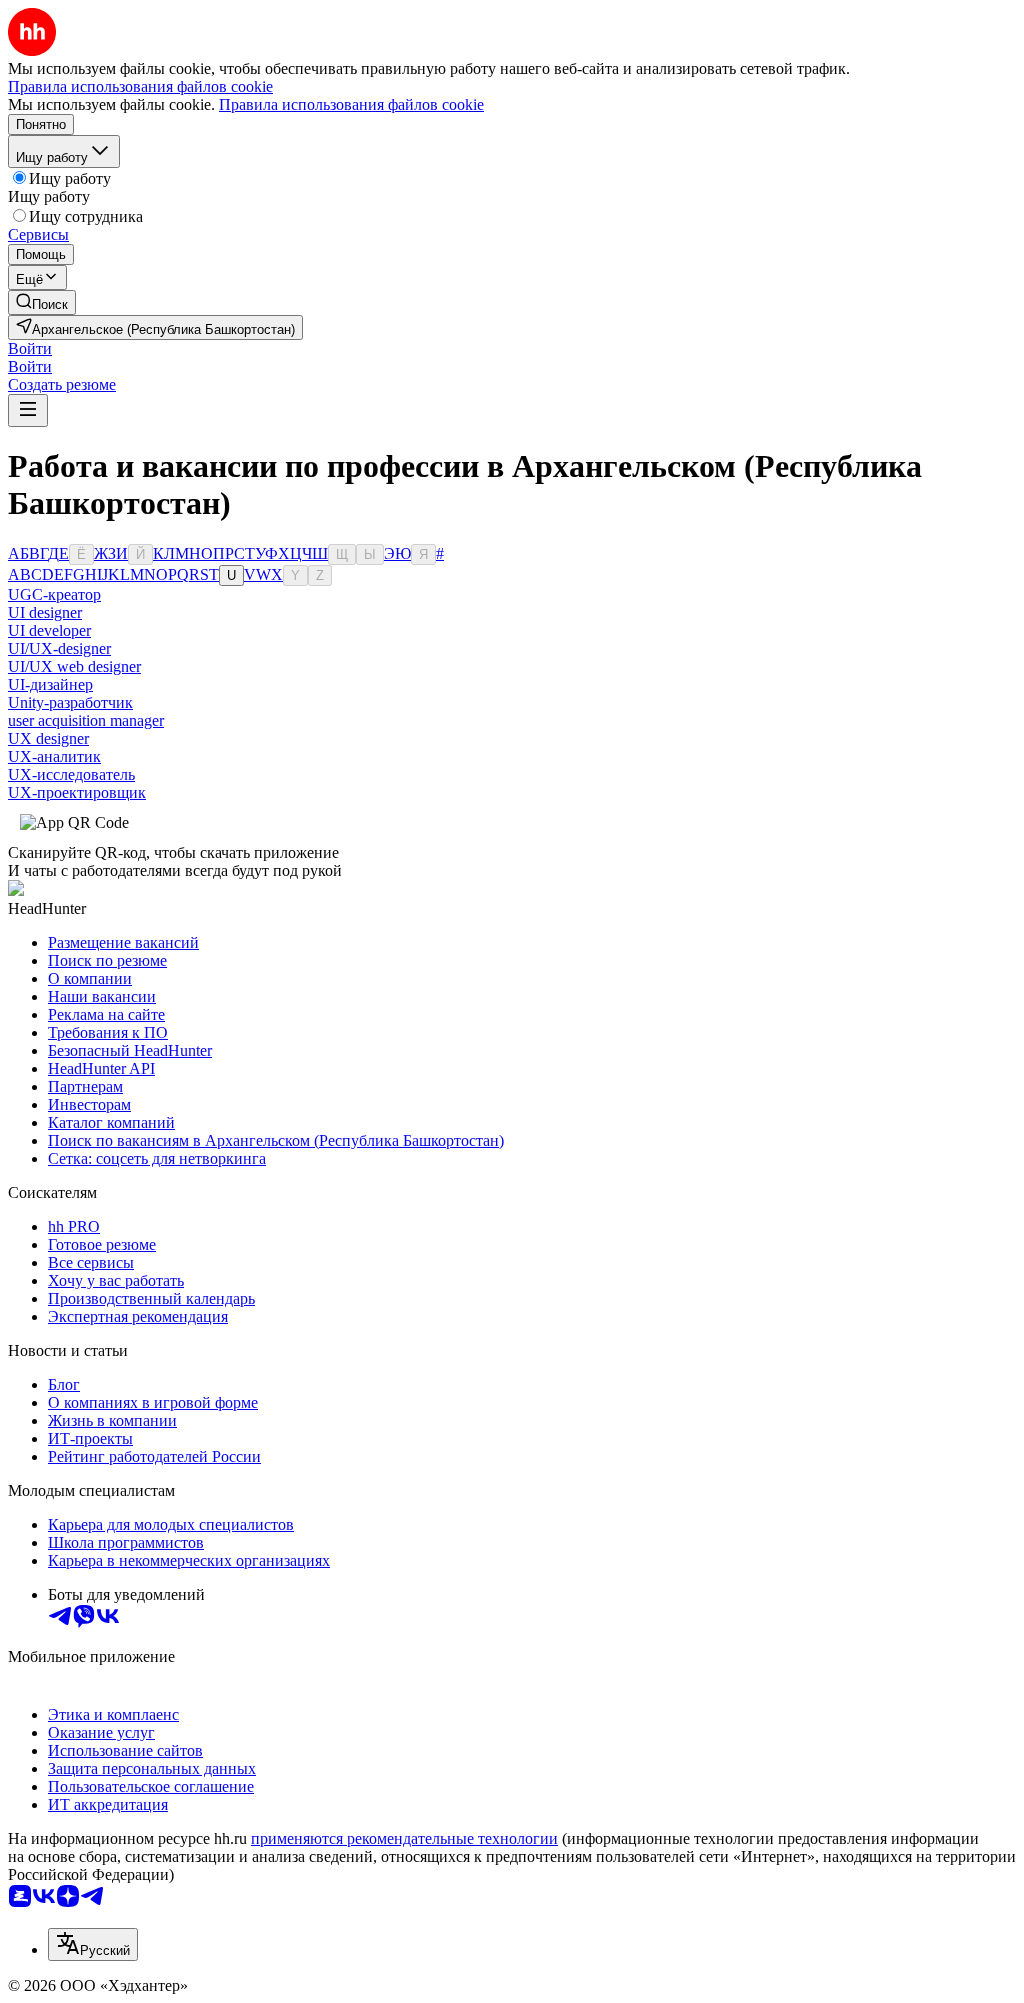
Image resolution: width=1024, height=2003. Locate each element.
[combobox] (93, 1944)
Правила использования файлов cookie (351, 104)
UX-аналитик (54, 756)
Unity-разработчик (70, 702)
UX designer (48, 738)
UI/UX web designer (74, 666)
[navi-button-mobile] (28, 410)
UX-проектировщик (77, 792)
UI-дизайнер (50, 684)
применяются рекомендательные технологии (404, 1838)
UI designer (45, 612)
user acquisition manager (86, 720)
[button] (30, 348)
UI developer (49, 630)
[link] (42, 302)
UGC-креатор (54, 594)
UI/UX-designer (59, 648)
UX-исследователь (71, 774)
